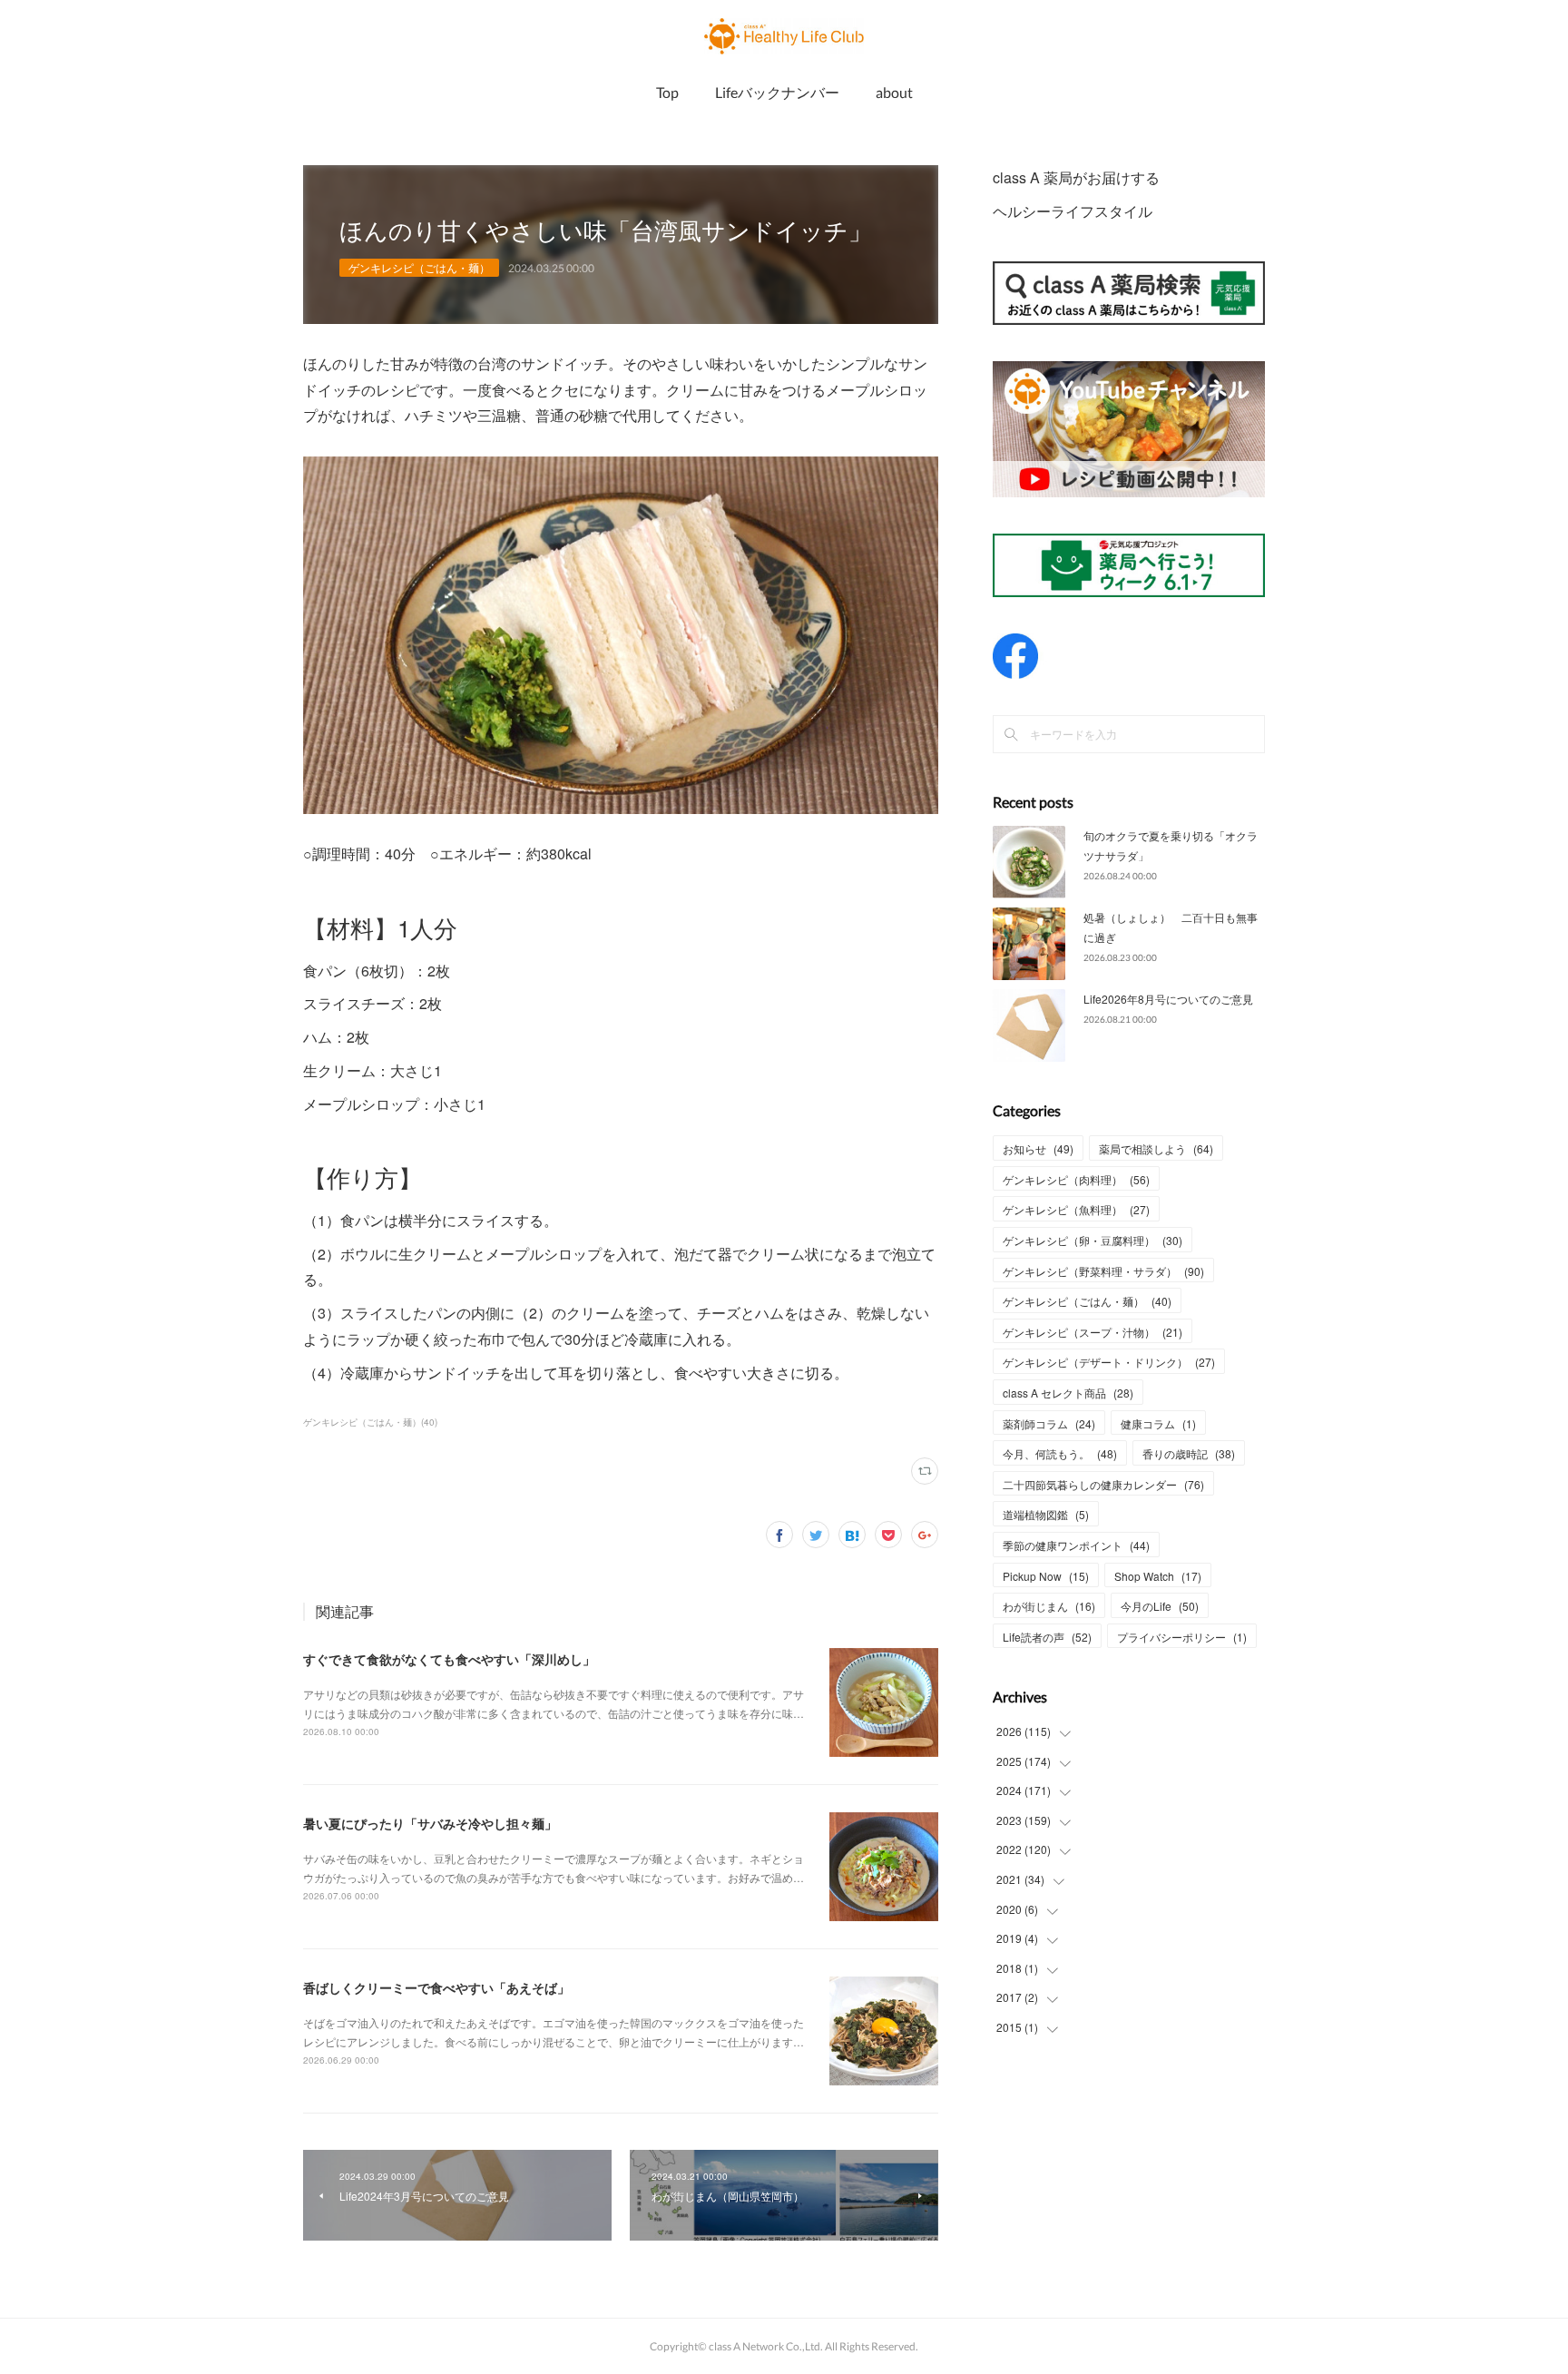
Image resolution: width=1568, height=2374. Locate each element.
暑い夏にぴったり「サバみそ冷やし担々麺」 (430, 1823)
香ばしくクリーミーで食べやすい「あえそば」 (436, 1987)
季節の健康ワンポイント (1076, 1545)
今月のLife (1160, 1606)
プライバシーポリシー (1182, 1637)
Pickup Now (1046, 1576)
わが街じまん (1049, 1606)
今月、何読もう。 (1060, 1453)
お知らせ (1038, 1148)
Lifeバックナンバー (777, 92)
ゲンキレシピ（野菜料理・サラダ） (1103, 1271)
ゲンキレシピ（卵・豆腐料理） (1093, 1240)
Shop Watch (1158, 1576)
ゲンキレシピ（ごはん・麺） (419, 267)
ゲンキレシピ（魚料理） (1076, 1209)
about (894, 92)
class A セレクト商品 (1068, 1393)
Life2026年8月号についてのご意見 (1168, 999)
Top (667, 92)
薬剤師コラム (1049, 1423)
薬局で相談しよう (1156, 1148)
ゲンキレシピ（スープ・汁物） (1093, 1332)
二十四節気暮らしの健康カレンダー (1103, 1484)
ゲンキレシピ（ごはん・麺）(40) (370, 1422)
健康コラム (1158, 1423)
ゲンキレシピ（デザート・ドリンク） (1109, 1362)
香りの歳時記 (1189, 1453)
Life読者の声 (1047, 1637)
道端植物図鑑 (1046, 1514)
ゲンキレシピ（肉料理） (1076, 1179)
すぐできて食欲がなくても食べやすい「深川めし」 (449, 1659)
